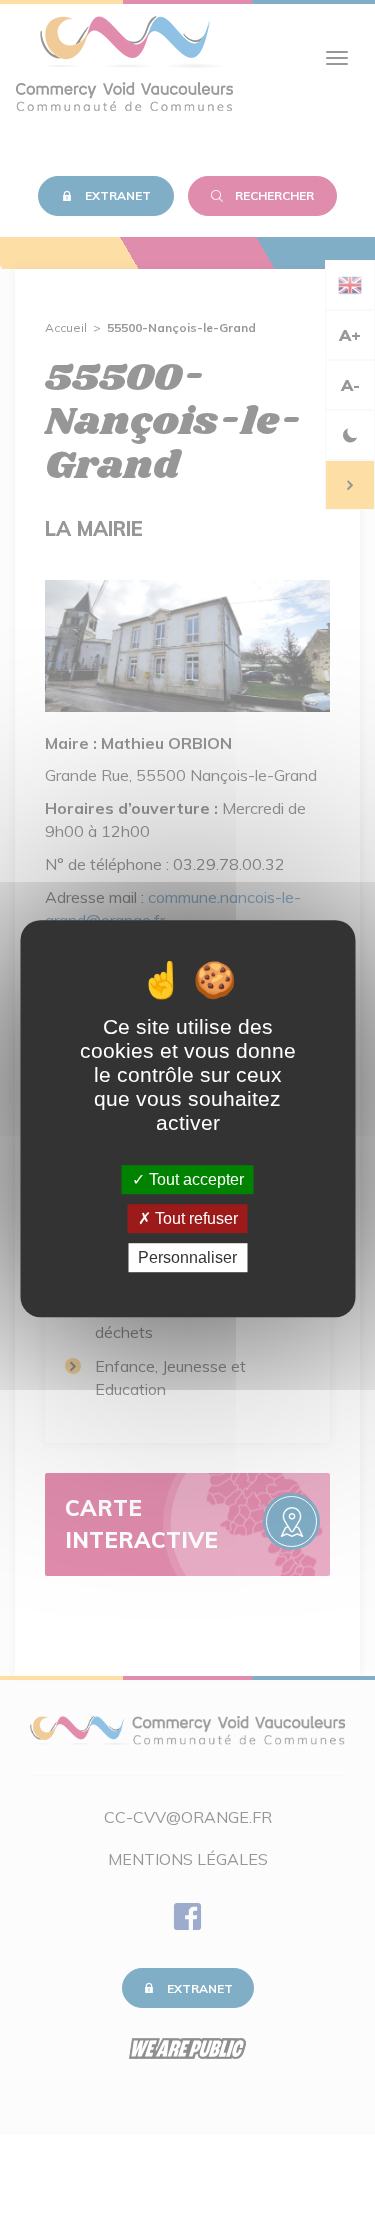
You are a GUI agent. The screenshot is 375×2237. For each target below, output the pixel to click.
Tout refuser (194, 1218)
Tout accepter (194, 1179)
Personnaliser (187, 1257)
